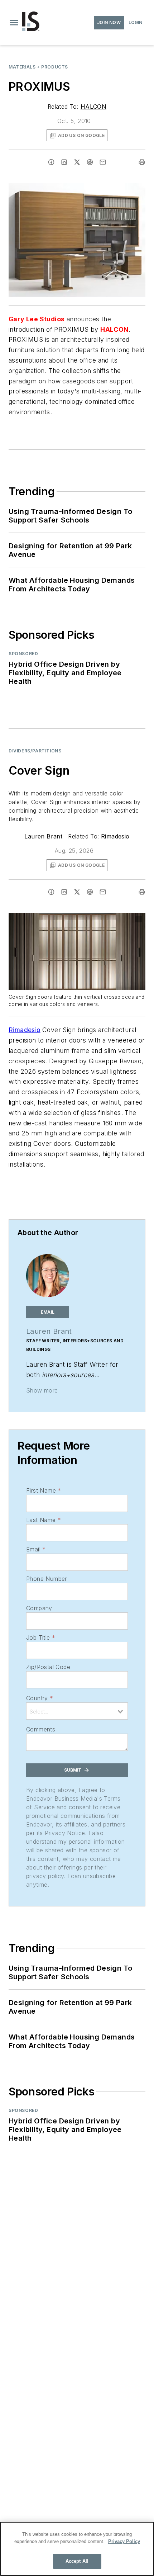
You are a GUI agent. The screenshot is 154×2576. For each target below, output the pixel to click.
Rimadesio (115, 836)
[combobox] (77, 1711)
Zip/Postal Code (48, 1667)
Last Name (44, 1520)
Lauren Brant (43, 836)
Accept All (77, 2561)
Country (40, 1698)
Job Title (41, 1637)
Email (36, 1549)
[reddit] (90, 162)
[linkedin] (64, 162)
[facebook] (51, 162)
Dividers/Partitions (35, 751)
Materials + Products (38, 67)
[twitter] (77, 162)
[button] (14, 23)
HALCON (93, 107)
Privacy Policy (124, 2541)
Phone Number (47, 1579)
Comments (41, 1729)
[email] (103, 162)
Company (39, 1608)
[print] (142, 162)
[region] (77, 2549)
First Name (44, 1490)
